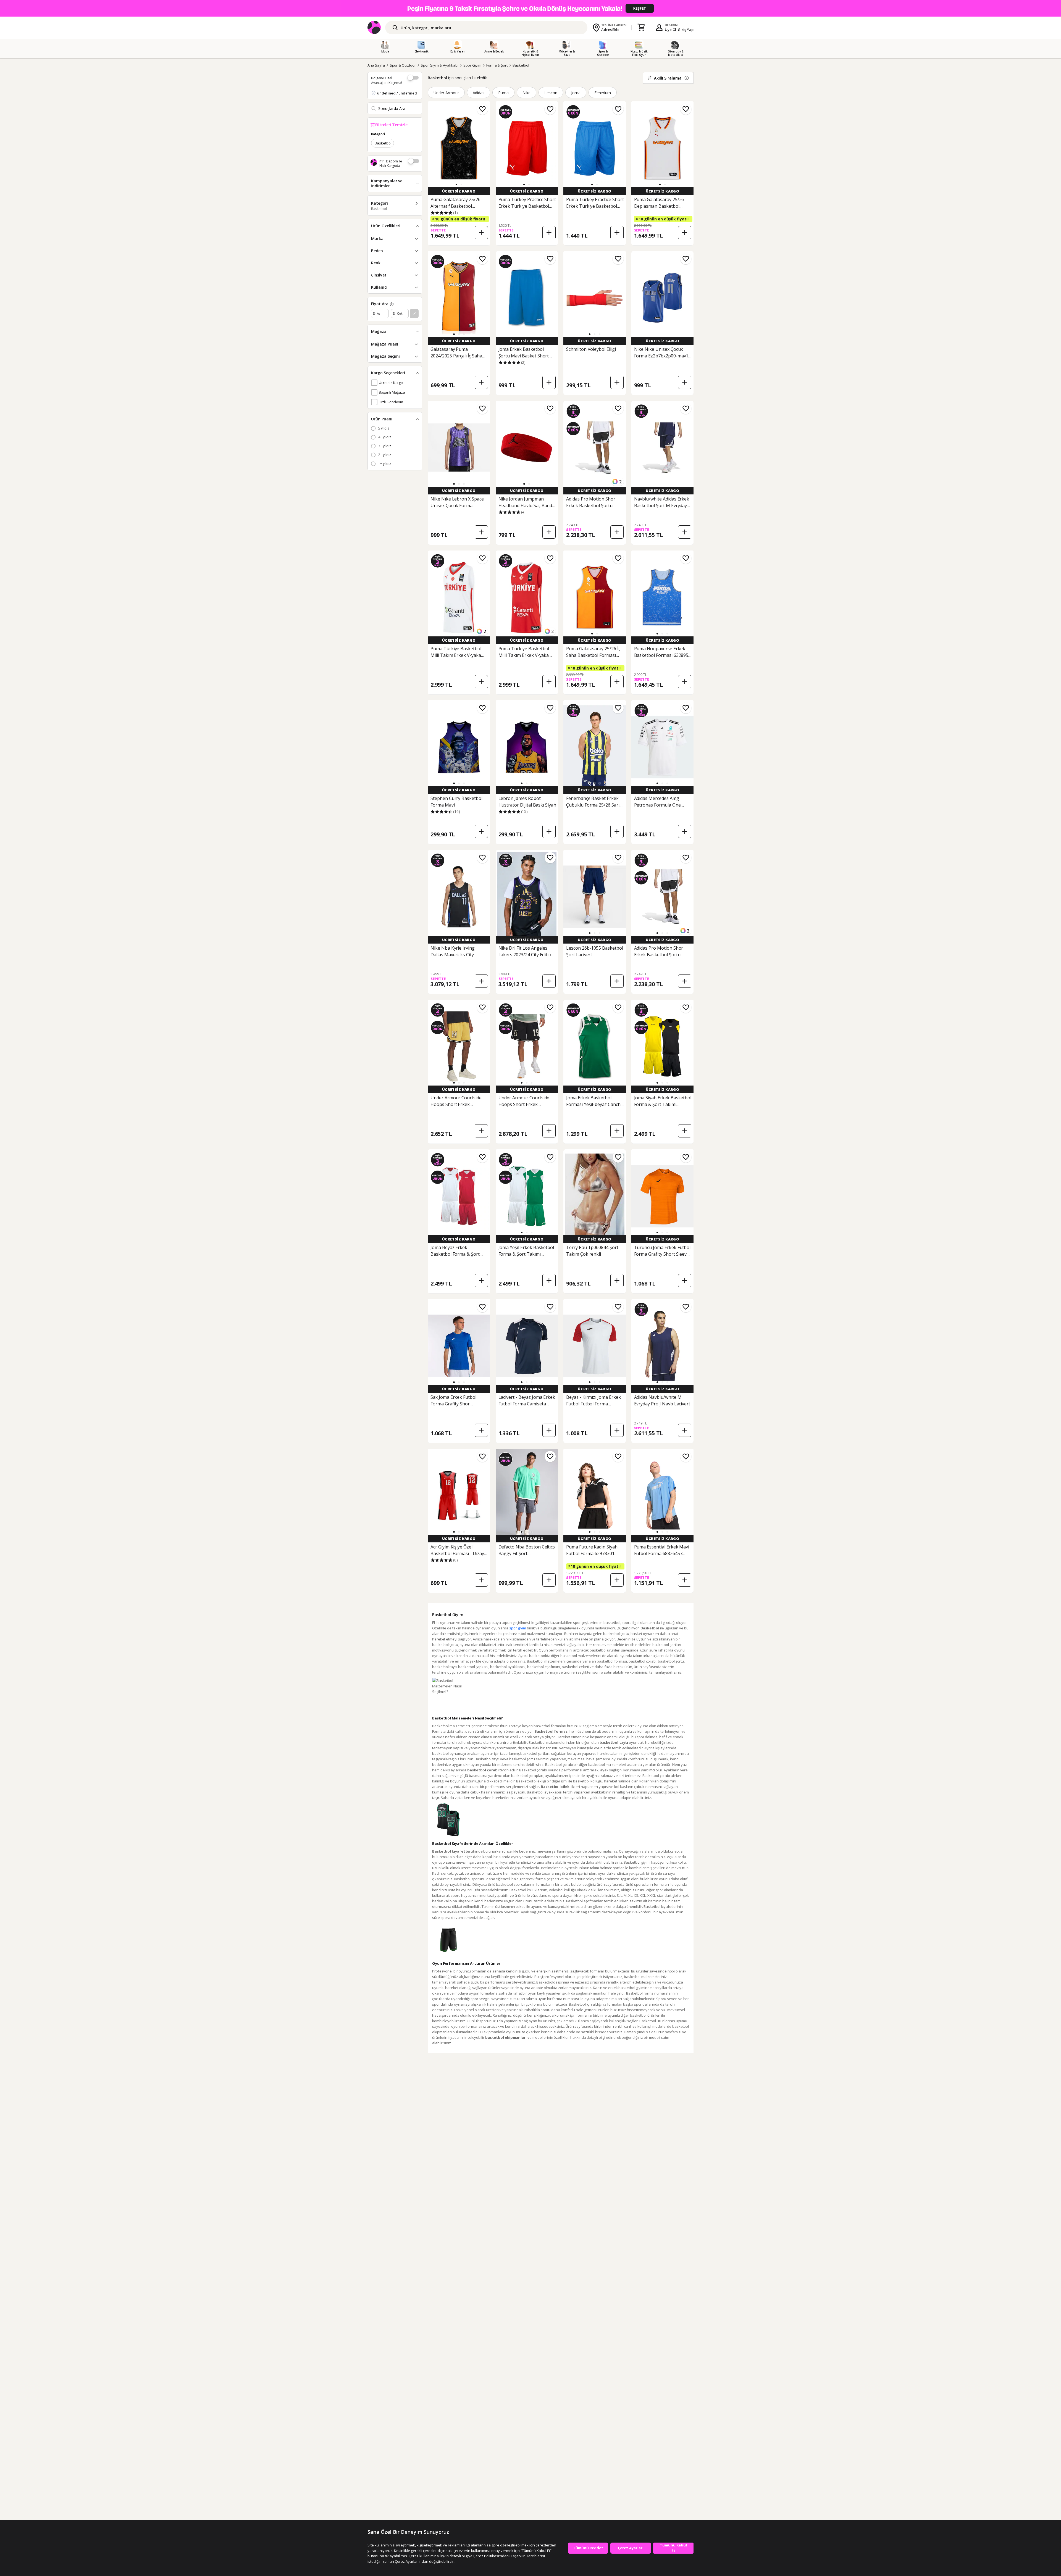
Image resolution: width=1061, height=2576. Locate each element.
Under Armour (446, 93)
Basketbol (521, 65)
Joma (576, 93)
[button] (456, 185)
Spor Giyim (472, 65)
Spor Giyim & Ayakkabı (440, 65)
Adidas (479, 93)
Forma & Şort (497, 65)
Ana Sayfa (376, 65)
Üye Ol (671, 30)
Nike (526, 93)
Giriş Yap (686, 30)
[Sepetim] (641, 28)
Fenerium (603, 93)
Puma (503, 93)
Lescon (551, 93)
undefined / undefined (397, 93)
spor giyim (518, 1628)
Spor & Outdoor (403, 65)
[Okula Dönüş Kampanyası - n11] (530, 8)
